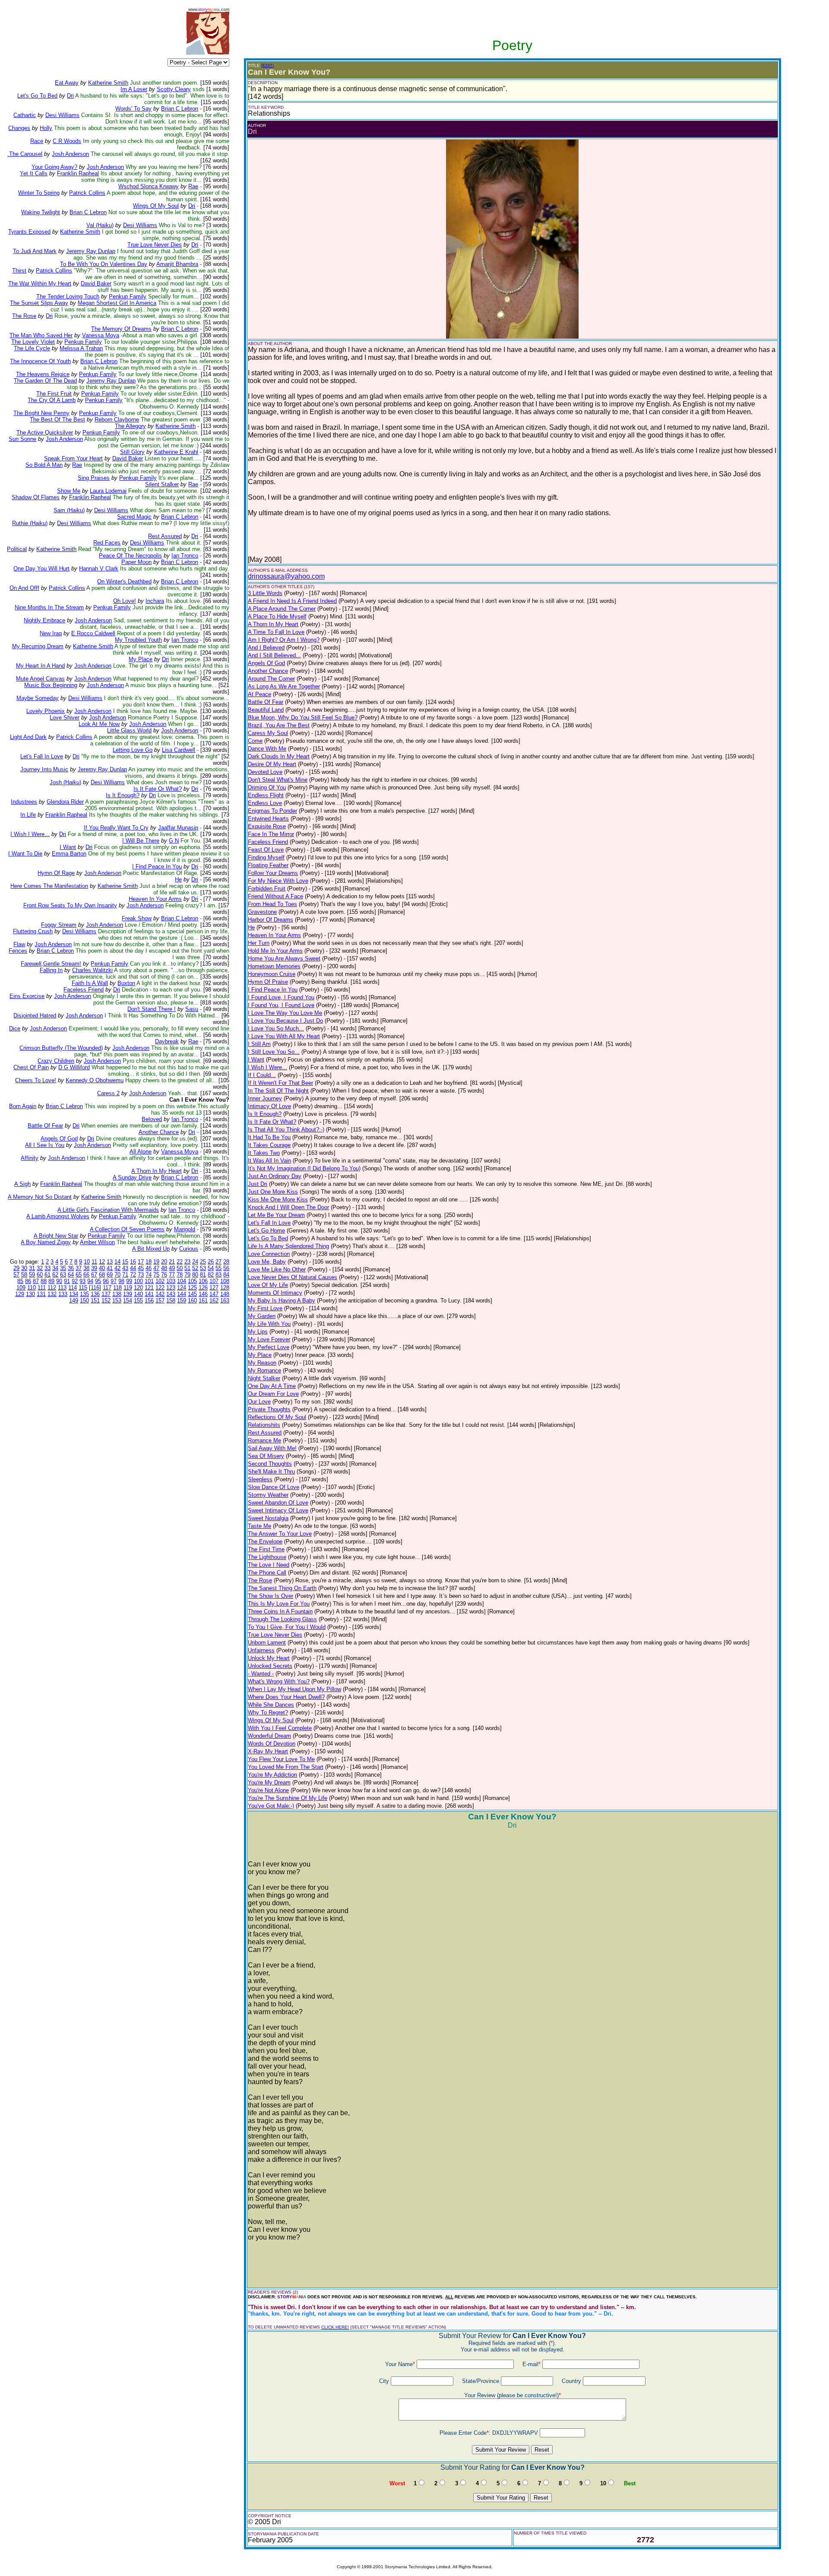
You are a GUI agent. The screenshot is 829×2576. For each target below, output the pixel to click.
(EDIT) (267, 65)
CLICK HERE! (335, 2327)
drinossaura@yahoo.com (286, 576)
